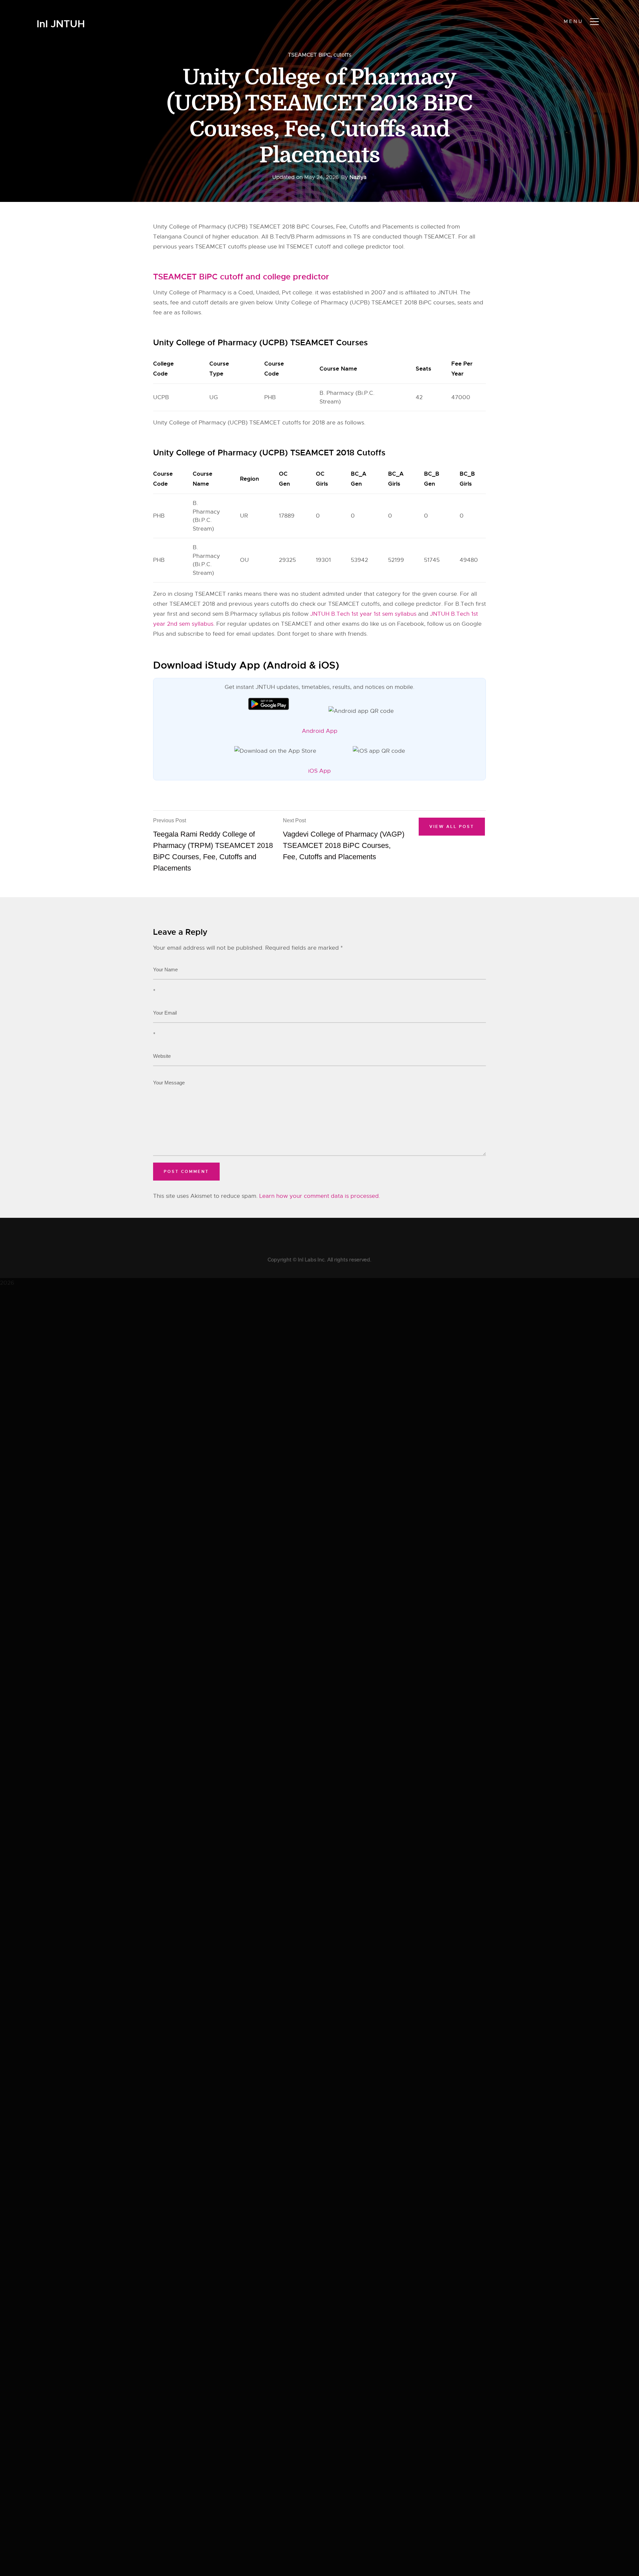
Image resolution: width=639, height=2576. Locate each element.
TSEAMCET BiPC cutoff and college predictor (241, 277)
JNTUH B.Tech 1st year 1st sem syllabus (363, 614)
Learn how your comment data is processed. (320, 1196)
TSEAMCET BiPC (309, 55)
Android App (320, 731)
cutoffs (342, 55)
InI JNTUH (61, 24)
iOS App (319, 771)
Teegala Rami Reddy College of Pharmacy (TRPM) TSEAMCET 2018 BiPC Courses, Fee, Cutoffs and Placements (213, 845)
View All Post (452, 827)
